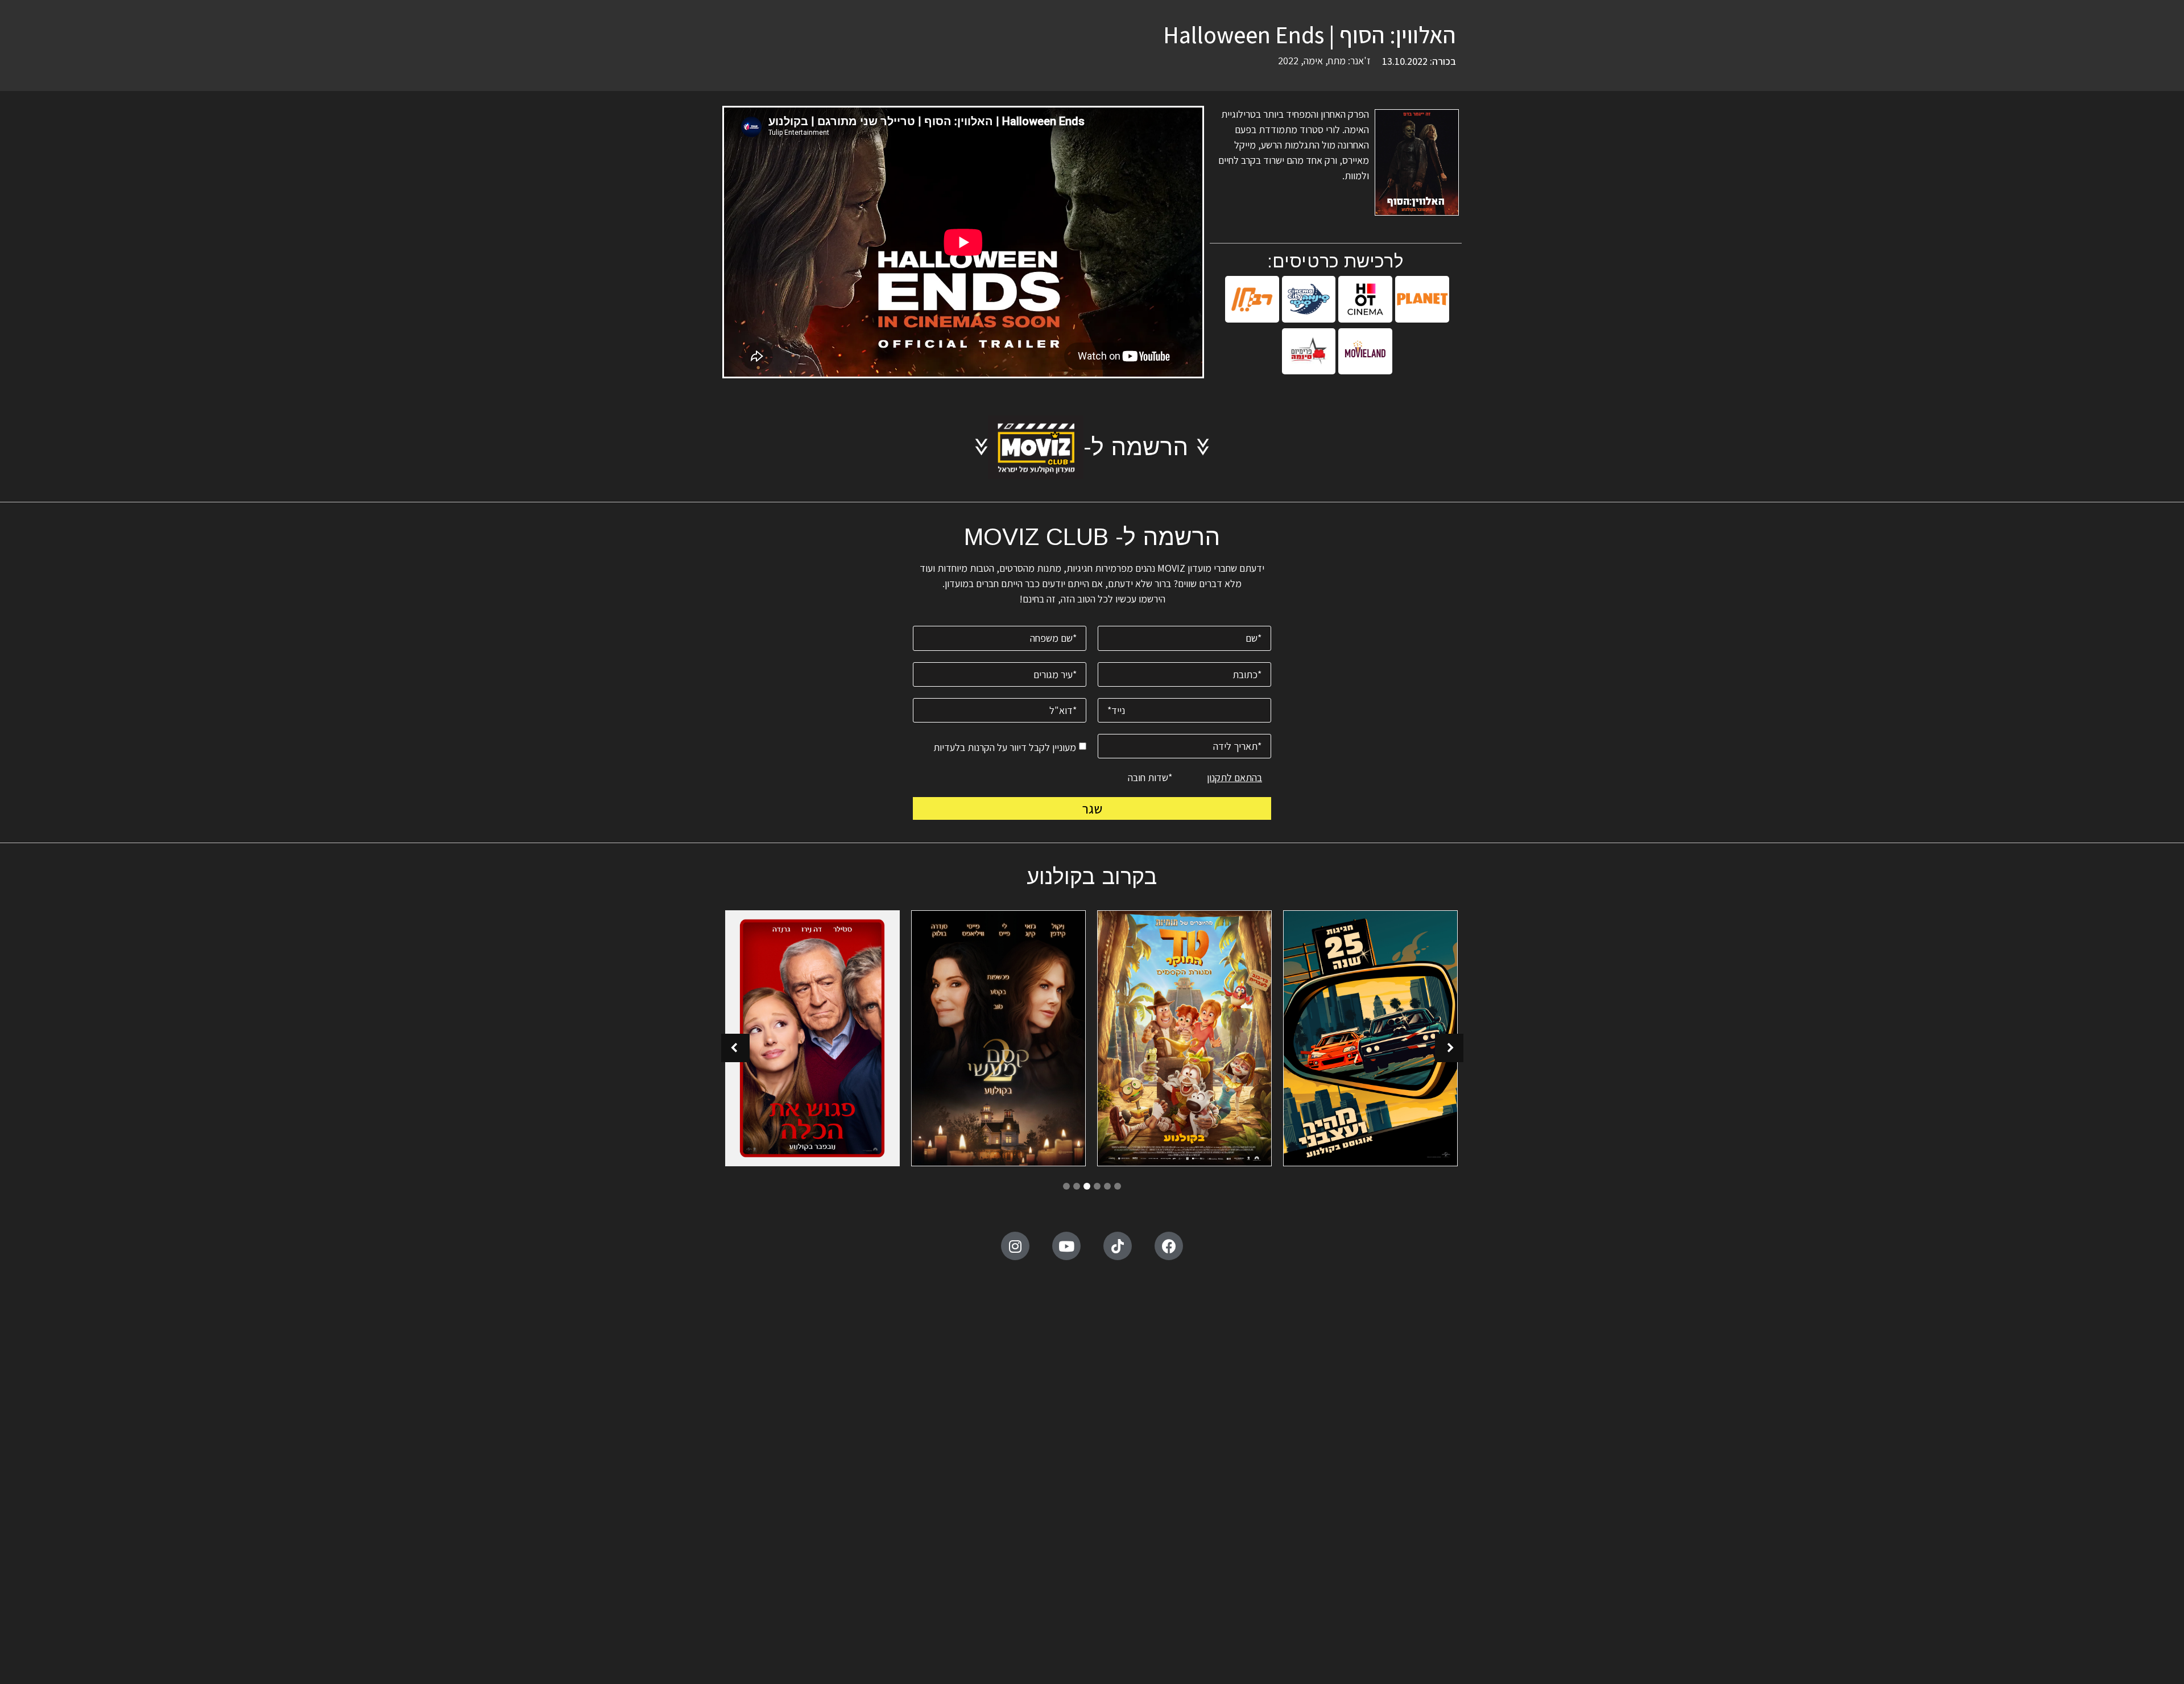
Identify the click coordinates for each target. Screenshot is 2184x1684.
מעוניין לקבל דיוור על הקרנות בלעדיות (1005, 747)
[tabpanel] (1370, 1040)
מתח (1337, 61)
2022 (1288, 61)
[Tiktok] (1118, 1246)
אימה (1313, 61)
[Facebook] (1169, 1246)
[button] (735, 1048)
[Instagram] (1015, 1246)
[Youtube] (1066, 1246)
